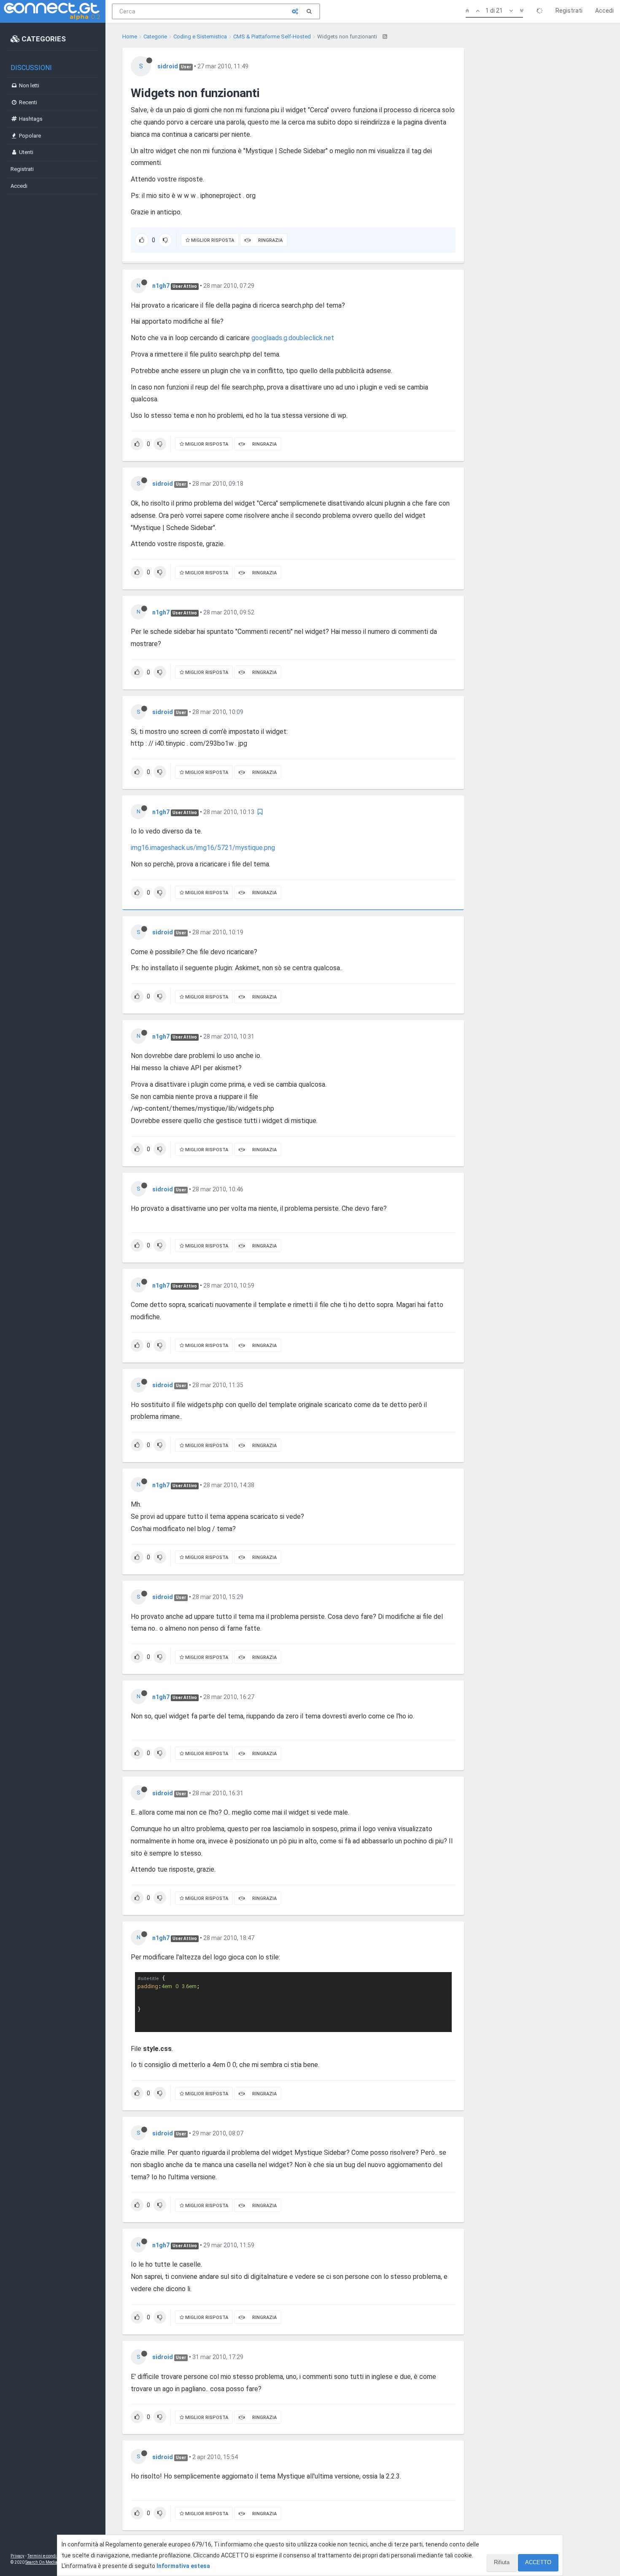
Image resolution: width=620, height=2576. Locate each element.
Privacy (18, 2556)
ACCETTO (538, 2562)
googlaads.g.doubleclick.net (293, 338)
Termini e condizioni (47, 2556)
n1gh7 (161, 286)
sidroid (168, 66)
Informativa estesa (183, 2566)
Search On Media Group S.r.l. (53, 2562)
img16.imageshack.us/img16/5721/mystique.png (203, 848)
